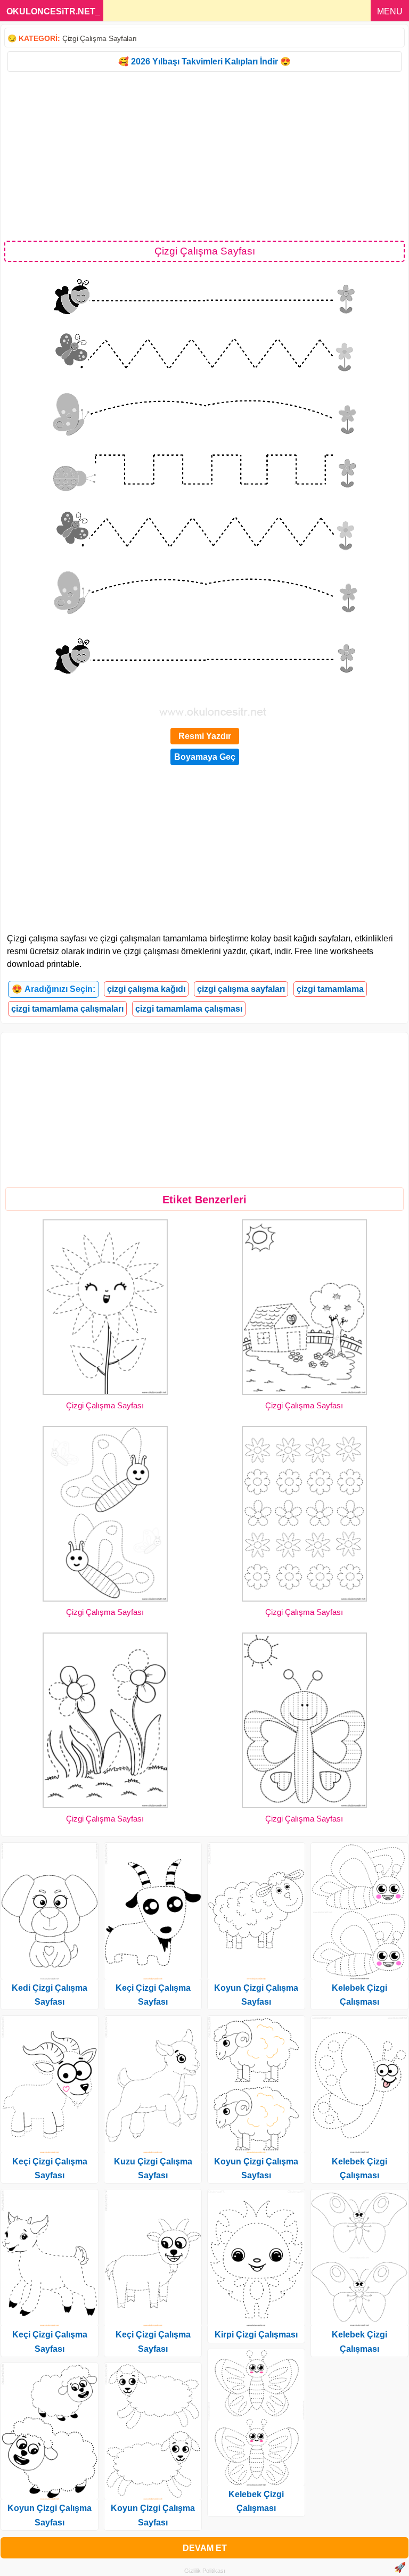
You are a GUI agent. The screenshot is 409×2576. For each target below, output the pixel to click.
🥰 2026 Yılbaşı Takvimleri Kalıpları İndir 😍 (204, 61)
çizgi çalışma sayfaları (241, 989)
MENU (390, 11)
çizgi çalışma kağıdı (146, 989)
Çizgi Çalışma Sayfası (105, 1405)
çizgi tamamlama (330, 989)
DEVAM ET (205, 2548)
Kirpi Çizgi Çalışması (256, 2335)
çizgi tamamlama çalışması (189, 1009)
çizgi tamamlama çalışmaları (67, 1009)
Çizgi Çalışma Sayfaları (100, 38)
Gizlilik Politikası (205, 2571)
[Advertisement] (204, 155)
